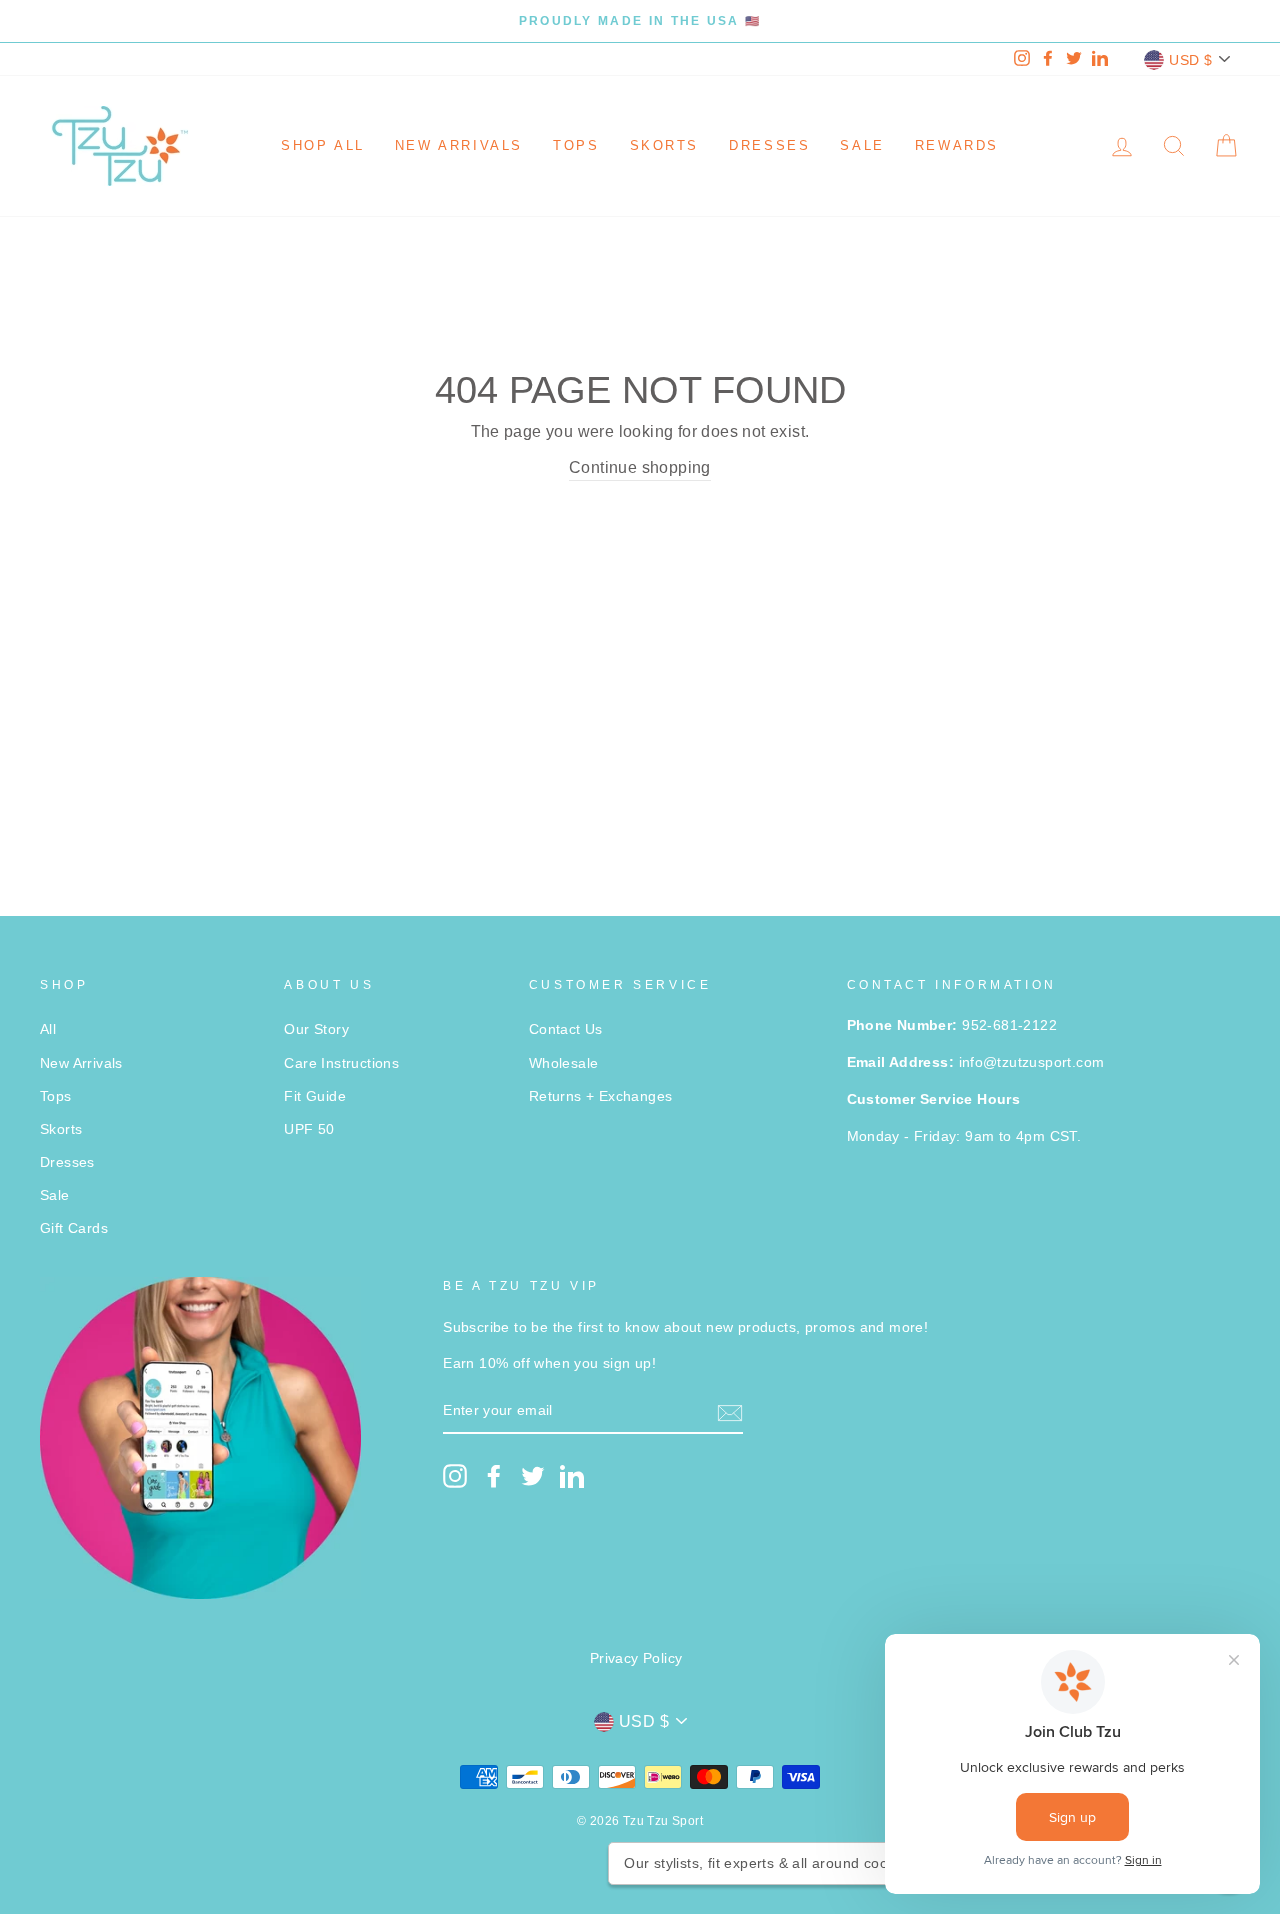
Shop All (323, 145)
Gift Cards (74, 1228)
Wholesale (564, 1063)
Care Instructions (341, 1063)
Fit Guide (315, 1096)
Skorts (665, 145)
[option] (640, 21)
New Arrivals (459, 145)
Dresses (769, 145)
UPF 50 (309, 1129)
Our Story (316, 1029)
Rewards (957, 145)
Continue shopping (640, 467)
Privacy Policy (636, 1658)
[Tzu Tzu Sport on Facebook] (494, 1476)
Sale (862, 145)
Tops (576, 145)
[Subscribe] (730, 1412)
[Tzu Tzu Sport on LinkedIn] (572, 1476)
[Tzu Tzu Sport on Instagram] (455, 1476)
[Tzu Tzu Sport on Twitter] (533, 1476)
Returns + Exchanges (601, 1096)
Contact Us (566, 1029)
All (48, 1029)
